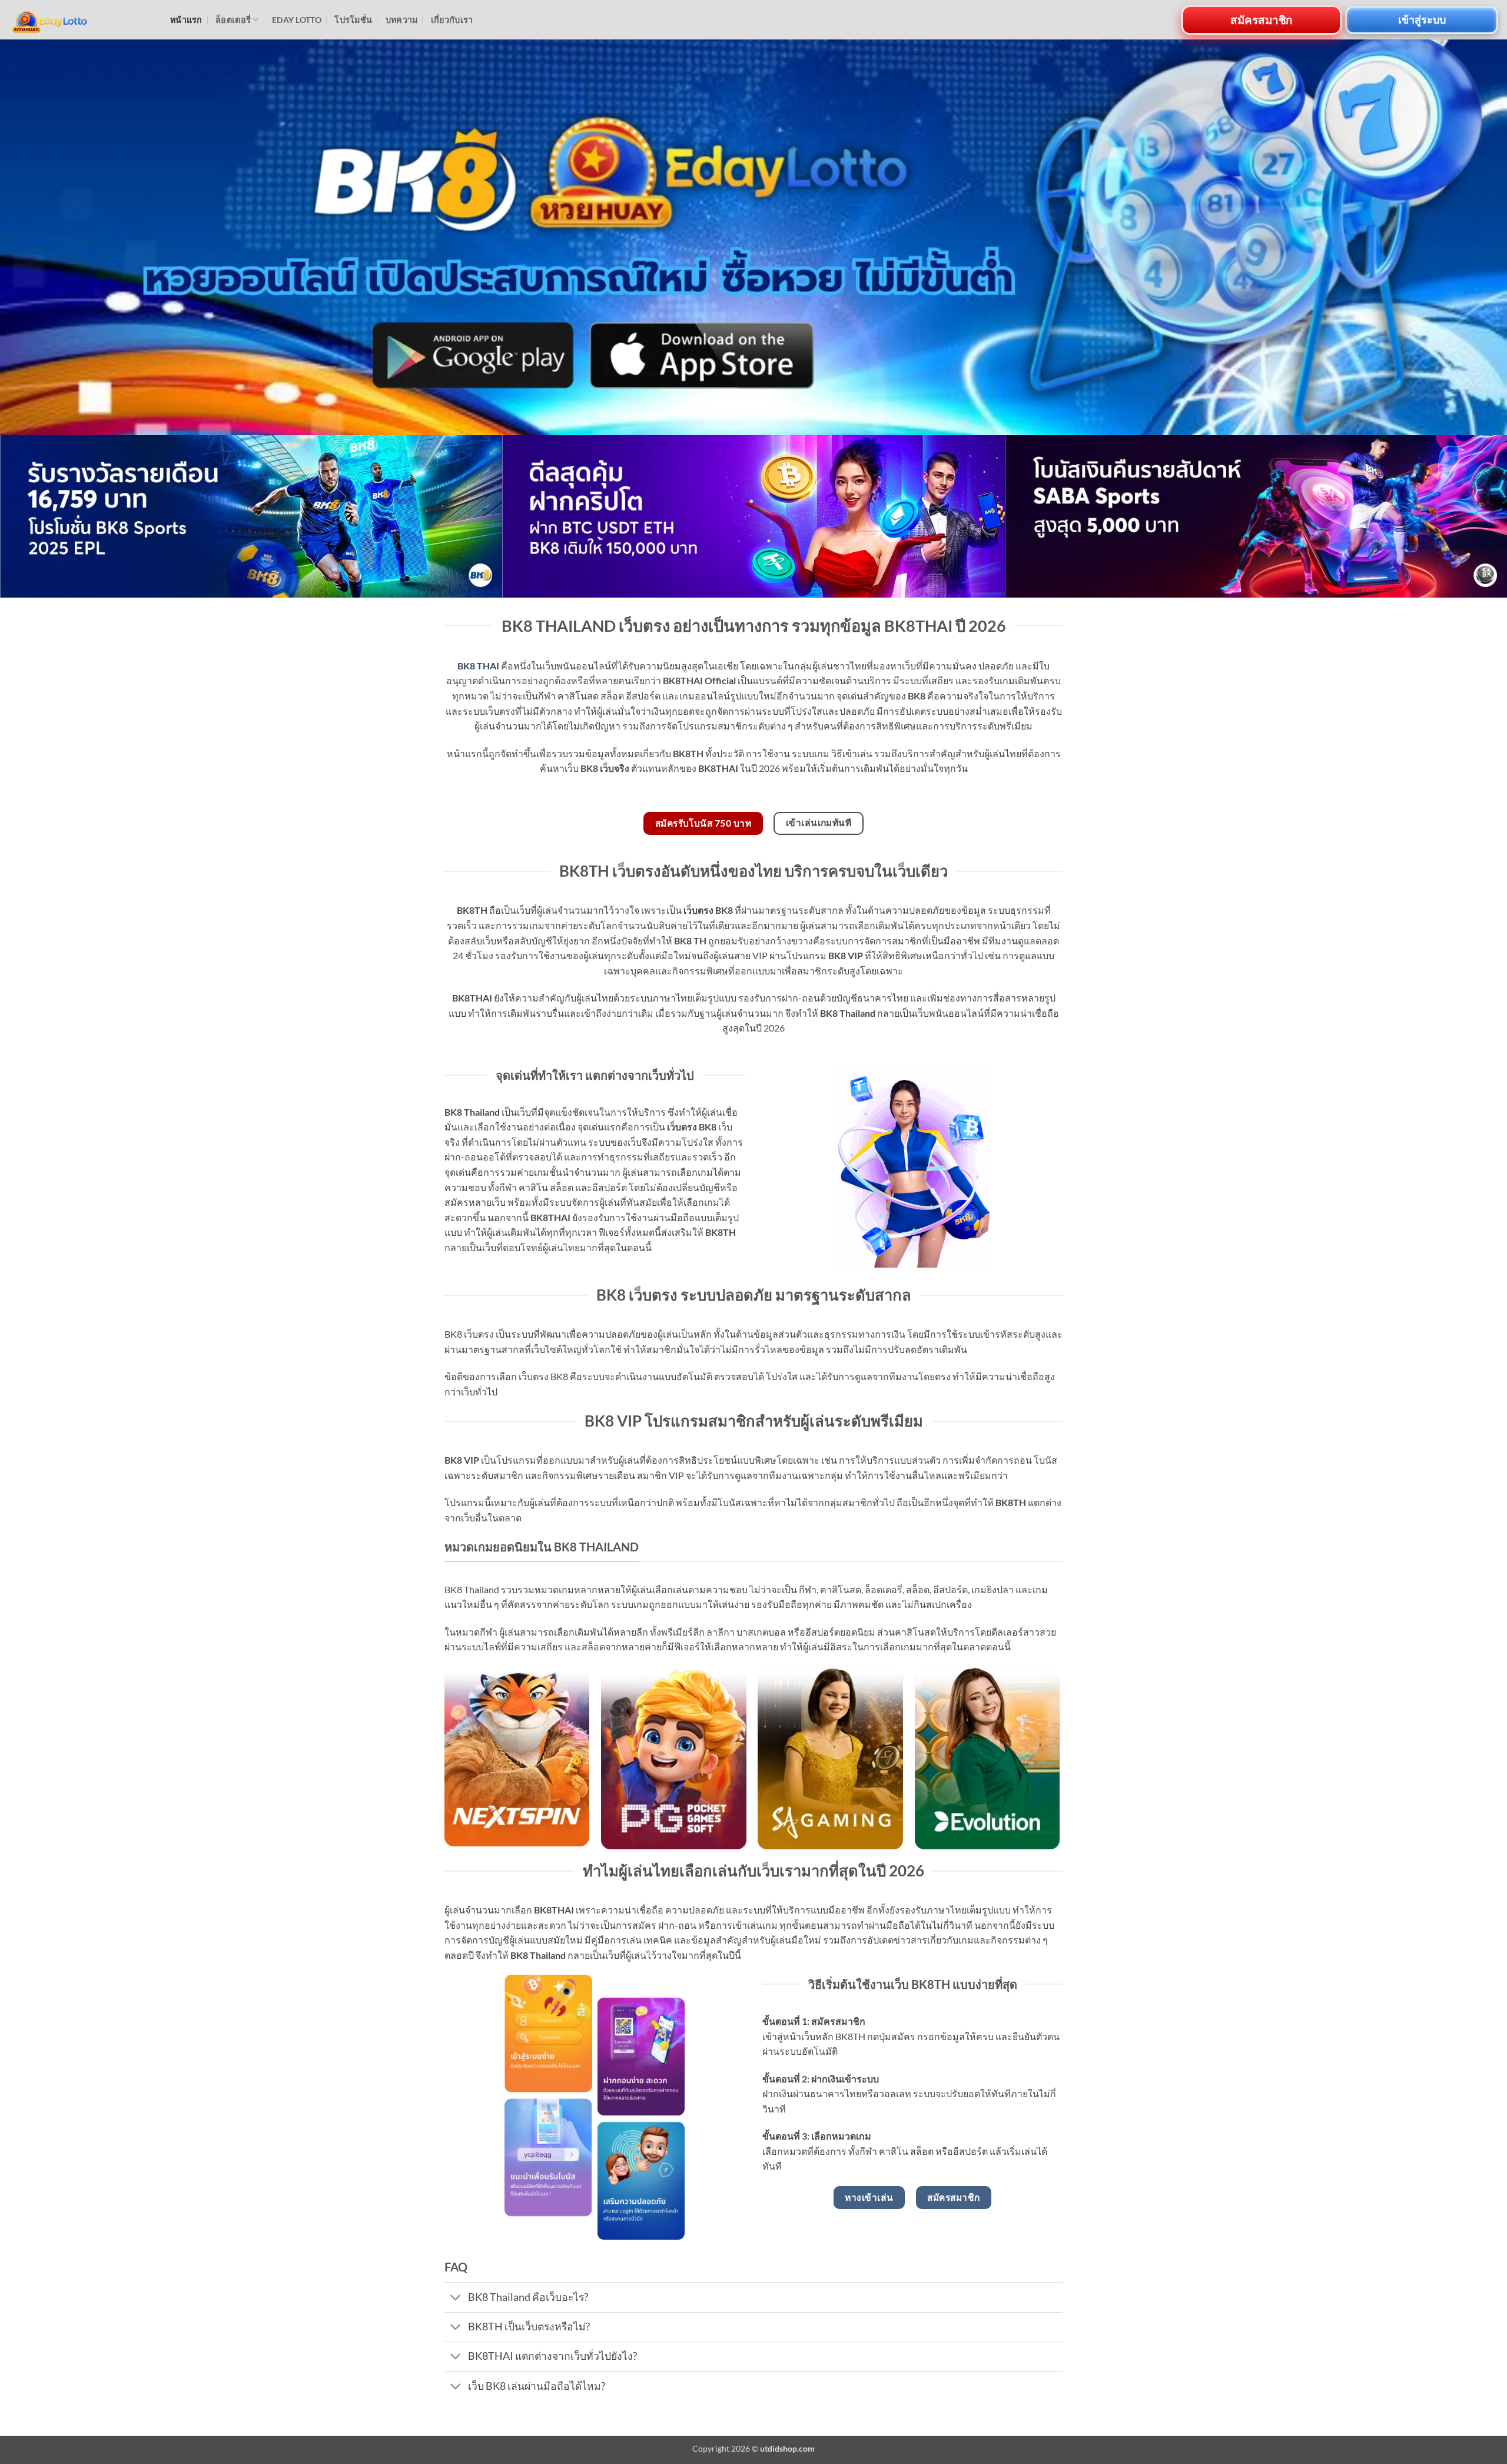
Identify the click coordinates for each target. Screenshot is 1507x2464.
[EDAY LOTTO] (81, 20)
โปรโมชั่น (353, 20)
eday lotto (297, 20)
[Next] (1462, 516)
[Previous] (45, 516)
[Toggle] (456, 2298)
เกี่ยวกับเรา (452, 20)
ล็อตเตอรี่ (233, 20)
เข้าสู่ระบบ (1422, 19)
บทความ (402, 20)
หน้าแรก (186, 20)
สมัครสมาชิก (1261, 19)
